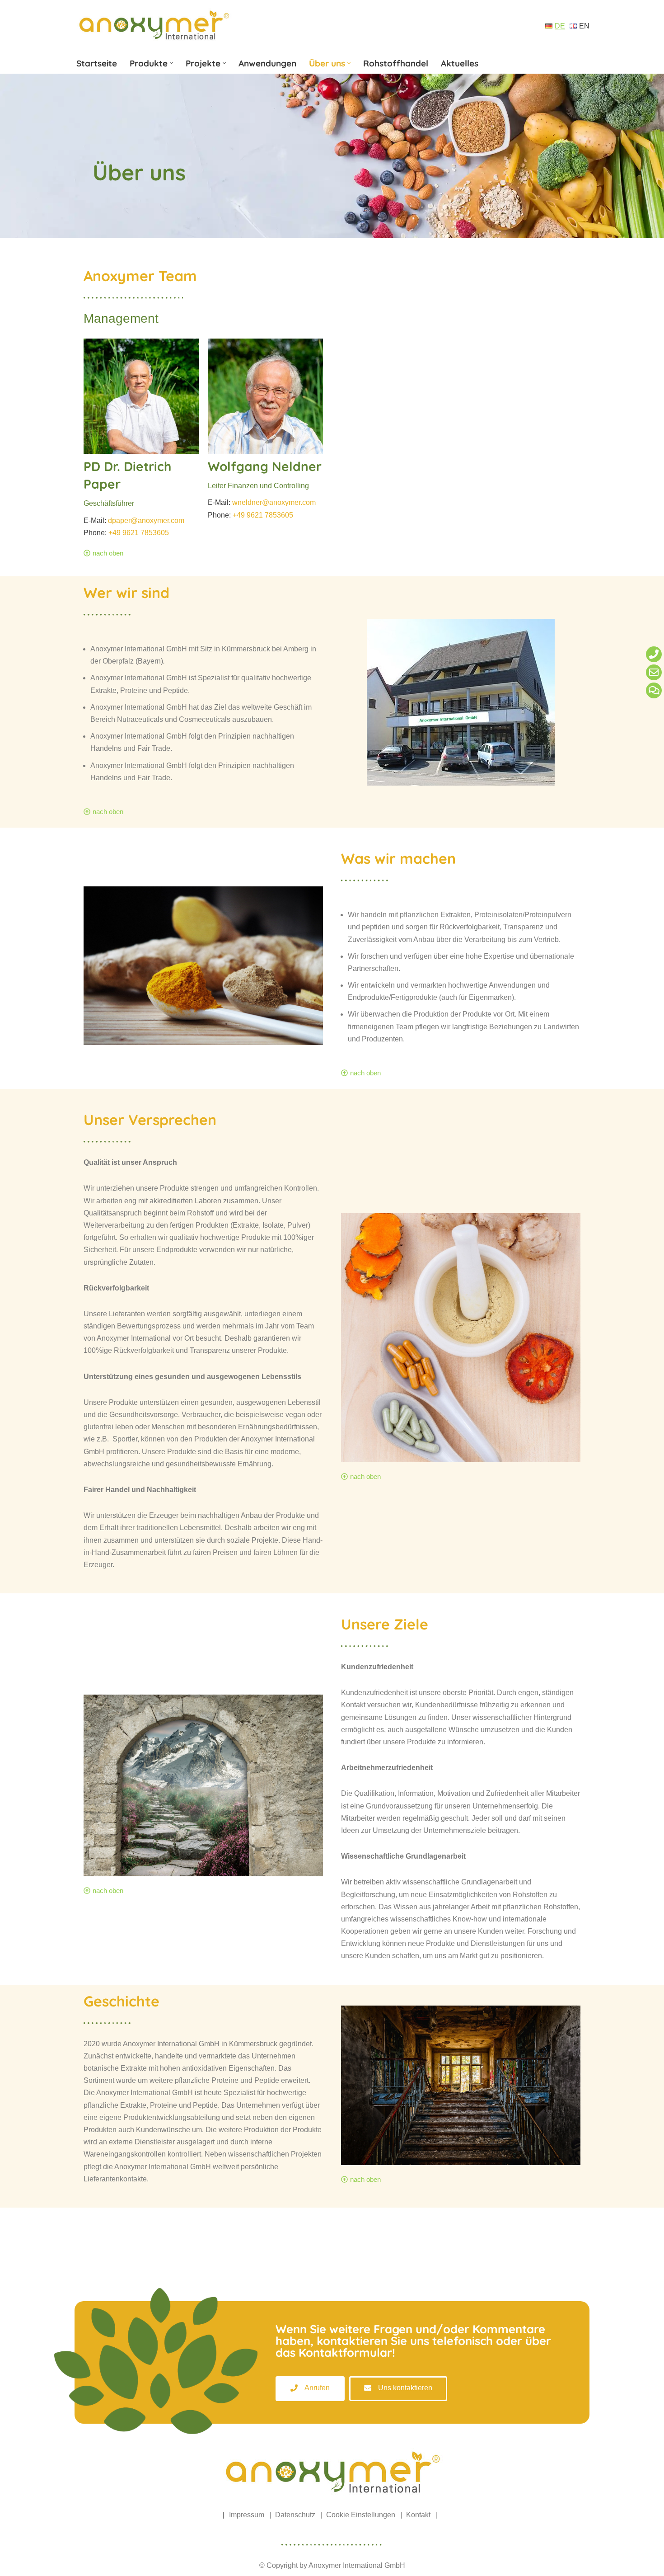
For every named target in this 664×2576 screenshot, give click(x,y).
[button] (171, 63)
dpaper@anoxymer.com (146, 520)
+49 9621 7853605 (139, 533)
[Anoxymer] (154, 26)
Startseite (97, 63)
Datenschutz (295, 2515)
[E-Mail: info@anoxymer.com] (654, 672)
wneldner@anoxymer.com (274, 502)
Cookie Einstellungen (361, 2515)
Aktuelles (460, 63)
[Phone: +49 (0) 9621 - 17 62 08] (654, 654)
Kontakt (418, 2515)
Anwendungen (267, 63)
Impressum (247, 2515)
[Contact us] (654, 690)
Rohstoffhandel (396, 63)
